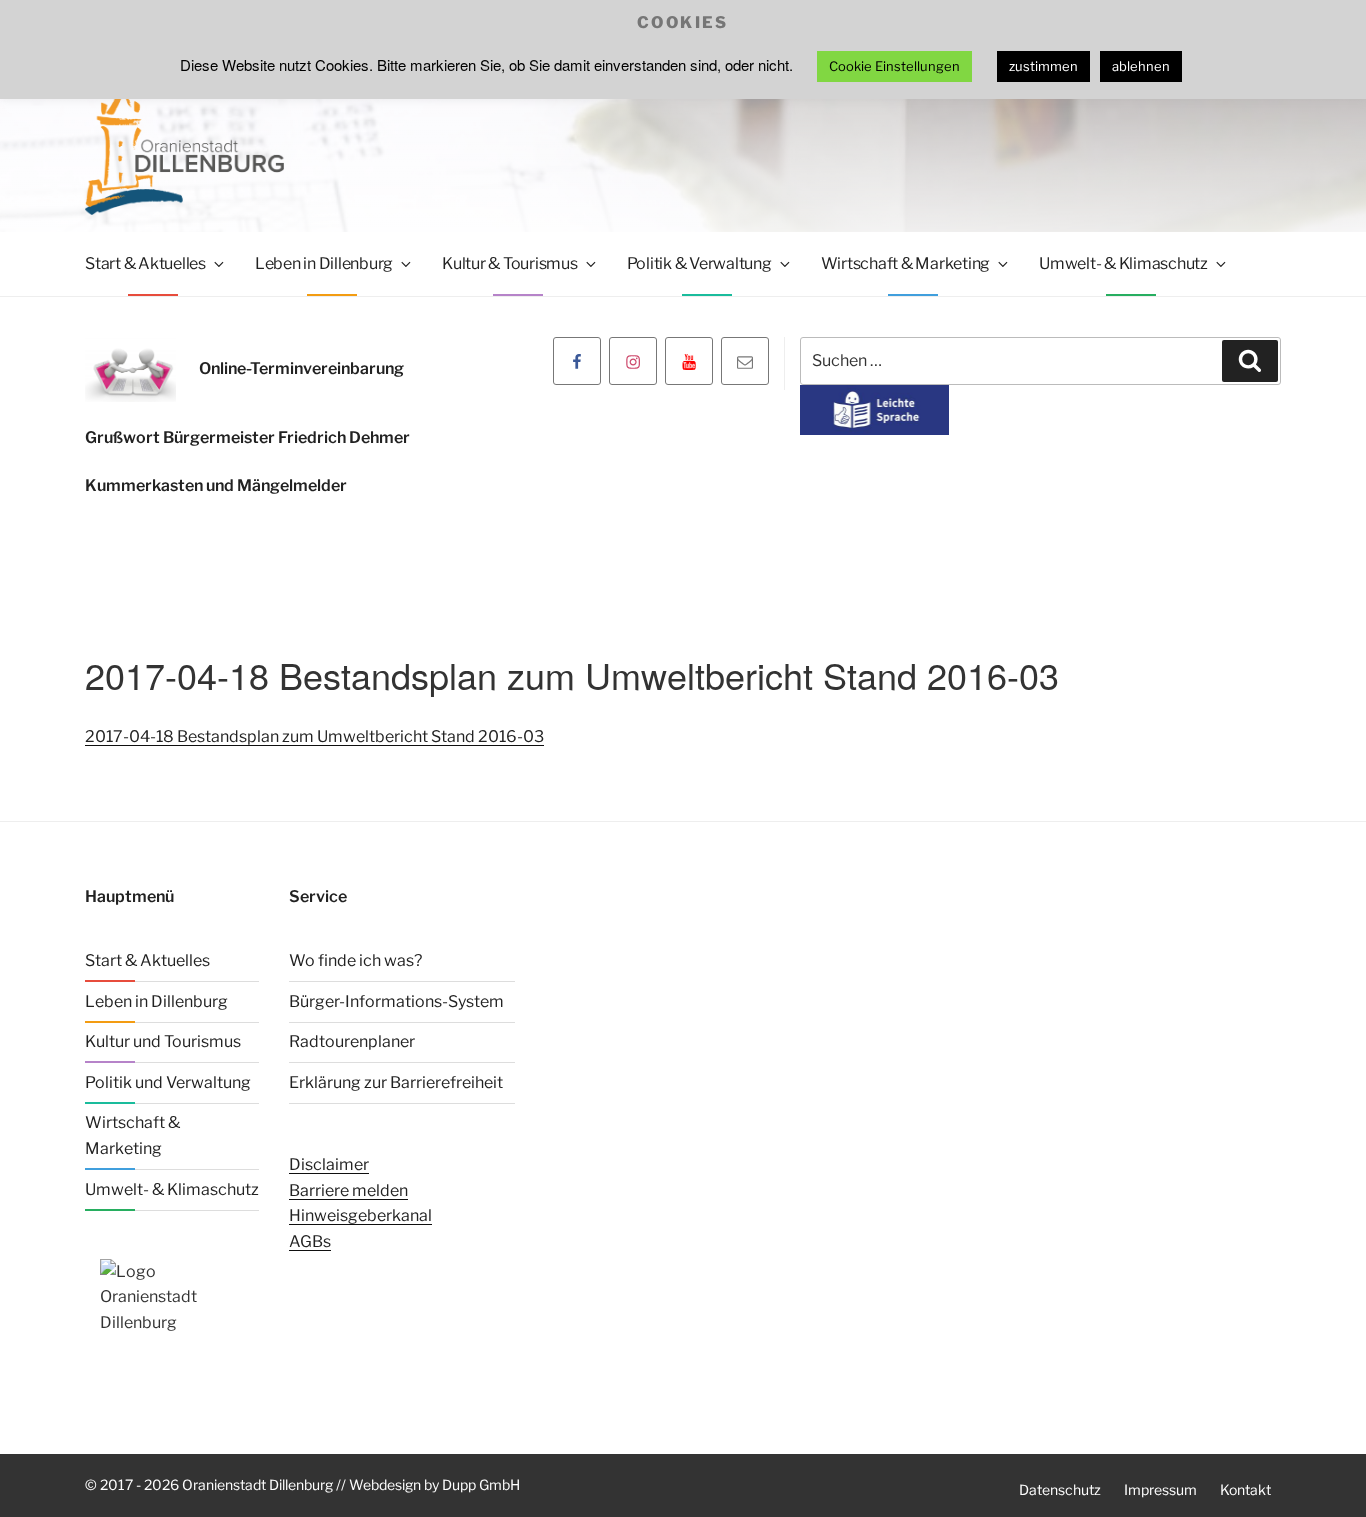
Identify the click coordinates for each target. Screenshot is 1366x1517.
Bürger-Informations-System (396, 1001)
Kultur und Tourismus (163, 1041)
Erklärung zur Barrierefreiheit (396, 1082)
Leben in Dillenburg (324, 263)
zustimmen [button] (1043, 66)
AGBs (310, 1241)
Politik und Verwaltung (168, 1082)
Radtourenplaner (352, 1041)
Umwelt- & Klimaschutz (1123, 263)
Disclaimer (329, 1164)
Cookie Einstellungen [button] (894, 66)
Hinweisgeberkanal (360, 1215)
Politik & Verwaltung (699, 263)
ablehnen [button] (1141, 66)
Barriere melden (348, 1190)
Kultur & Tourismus (510, 263)
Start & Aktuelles (145, 263)
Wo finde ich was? (355, 960)
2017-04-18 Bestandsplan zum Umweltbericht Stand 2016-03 (314, 736)
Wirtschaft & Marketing (906, 263)
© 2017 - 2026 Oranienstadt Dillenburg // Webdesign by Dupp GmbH (302, 1484)
